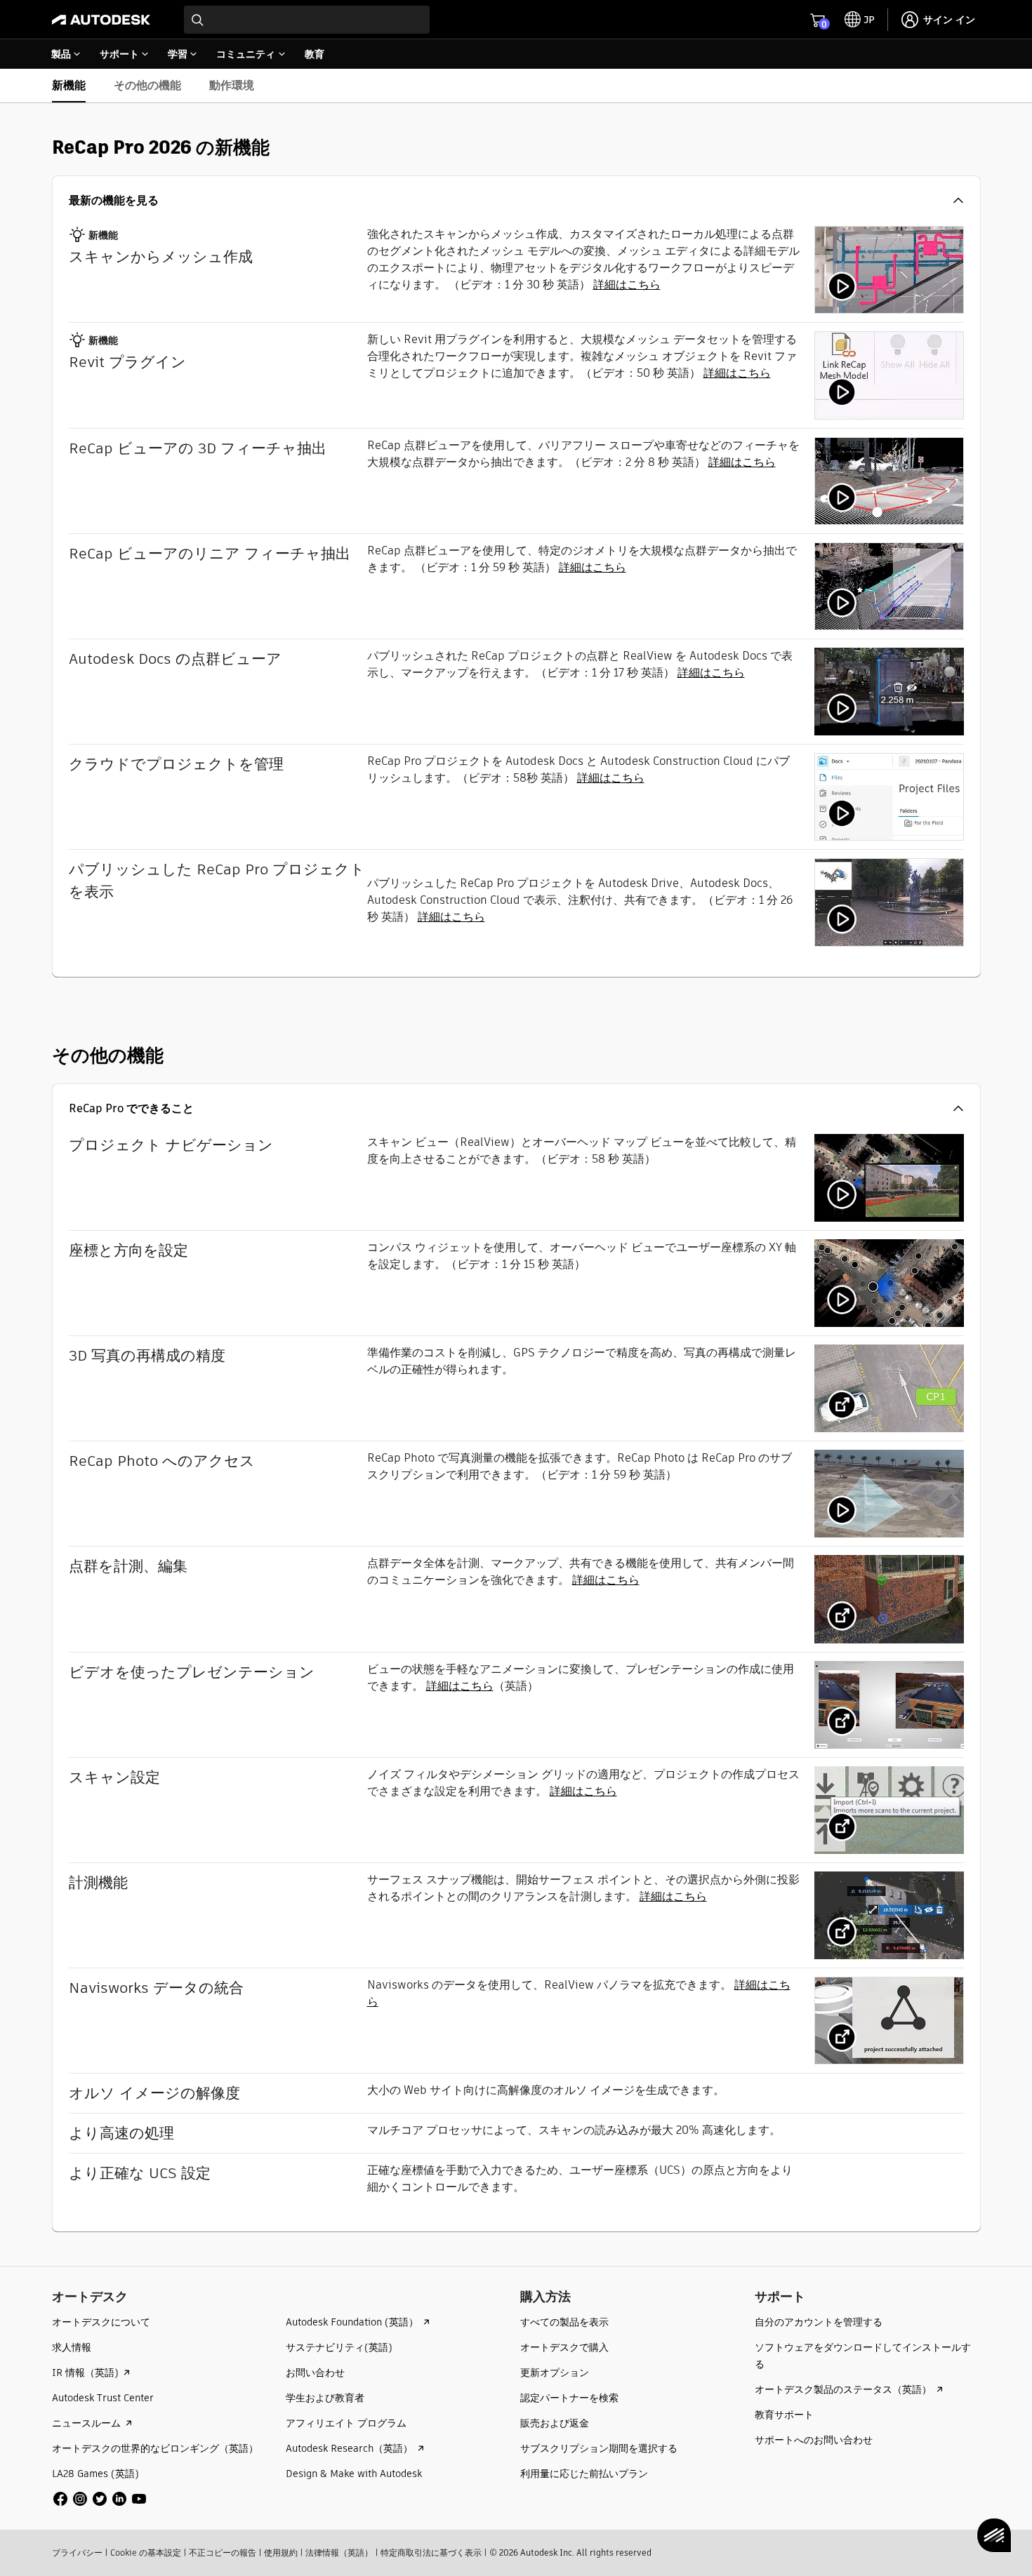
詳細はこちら (627, 285)
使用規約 (281, 2552)
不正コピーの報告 (223, 2552)
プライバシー (77, 2552)
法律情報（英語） (339, 2552)
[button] (516, 201)
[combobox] (307, 20)
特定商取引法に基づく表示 (431, 2552)
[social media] (100, 2499)
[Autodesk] (101, 20)
